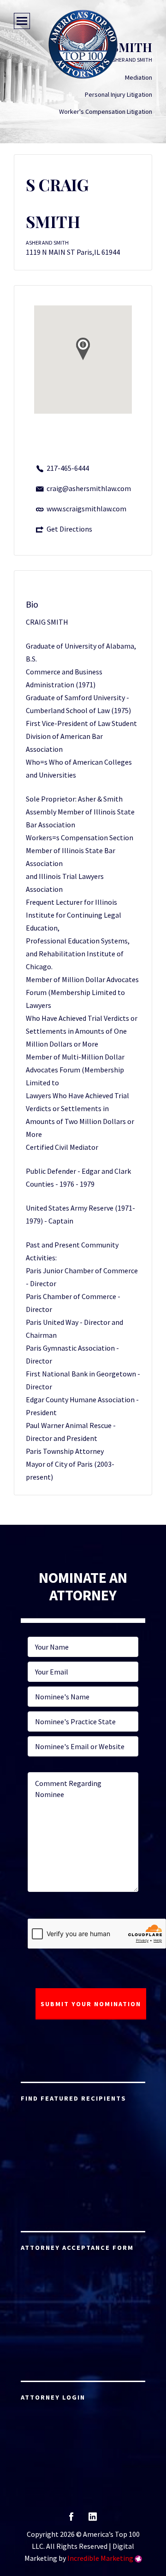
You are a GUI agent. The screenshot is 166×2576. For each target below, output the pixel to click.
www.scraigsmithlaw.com (86, 509)
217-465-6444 (68, 468)
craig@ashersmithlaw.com (89, 488)
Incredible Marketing (100, 2558)
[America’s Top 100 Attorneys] (83, 44)
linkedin (93, 2520)
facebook (71, 2520)
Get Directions (69, 529)
